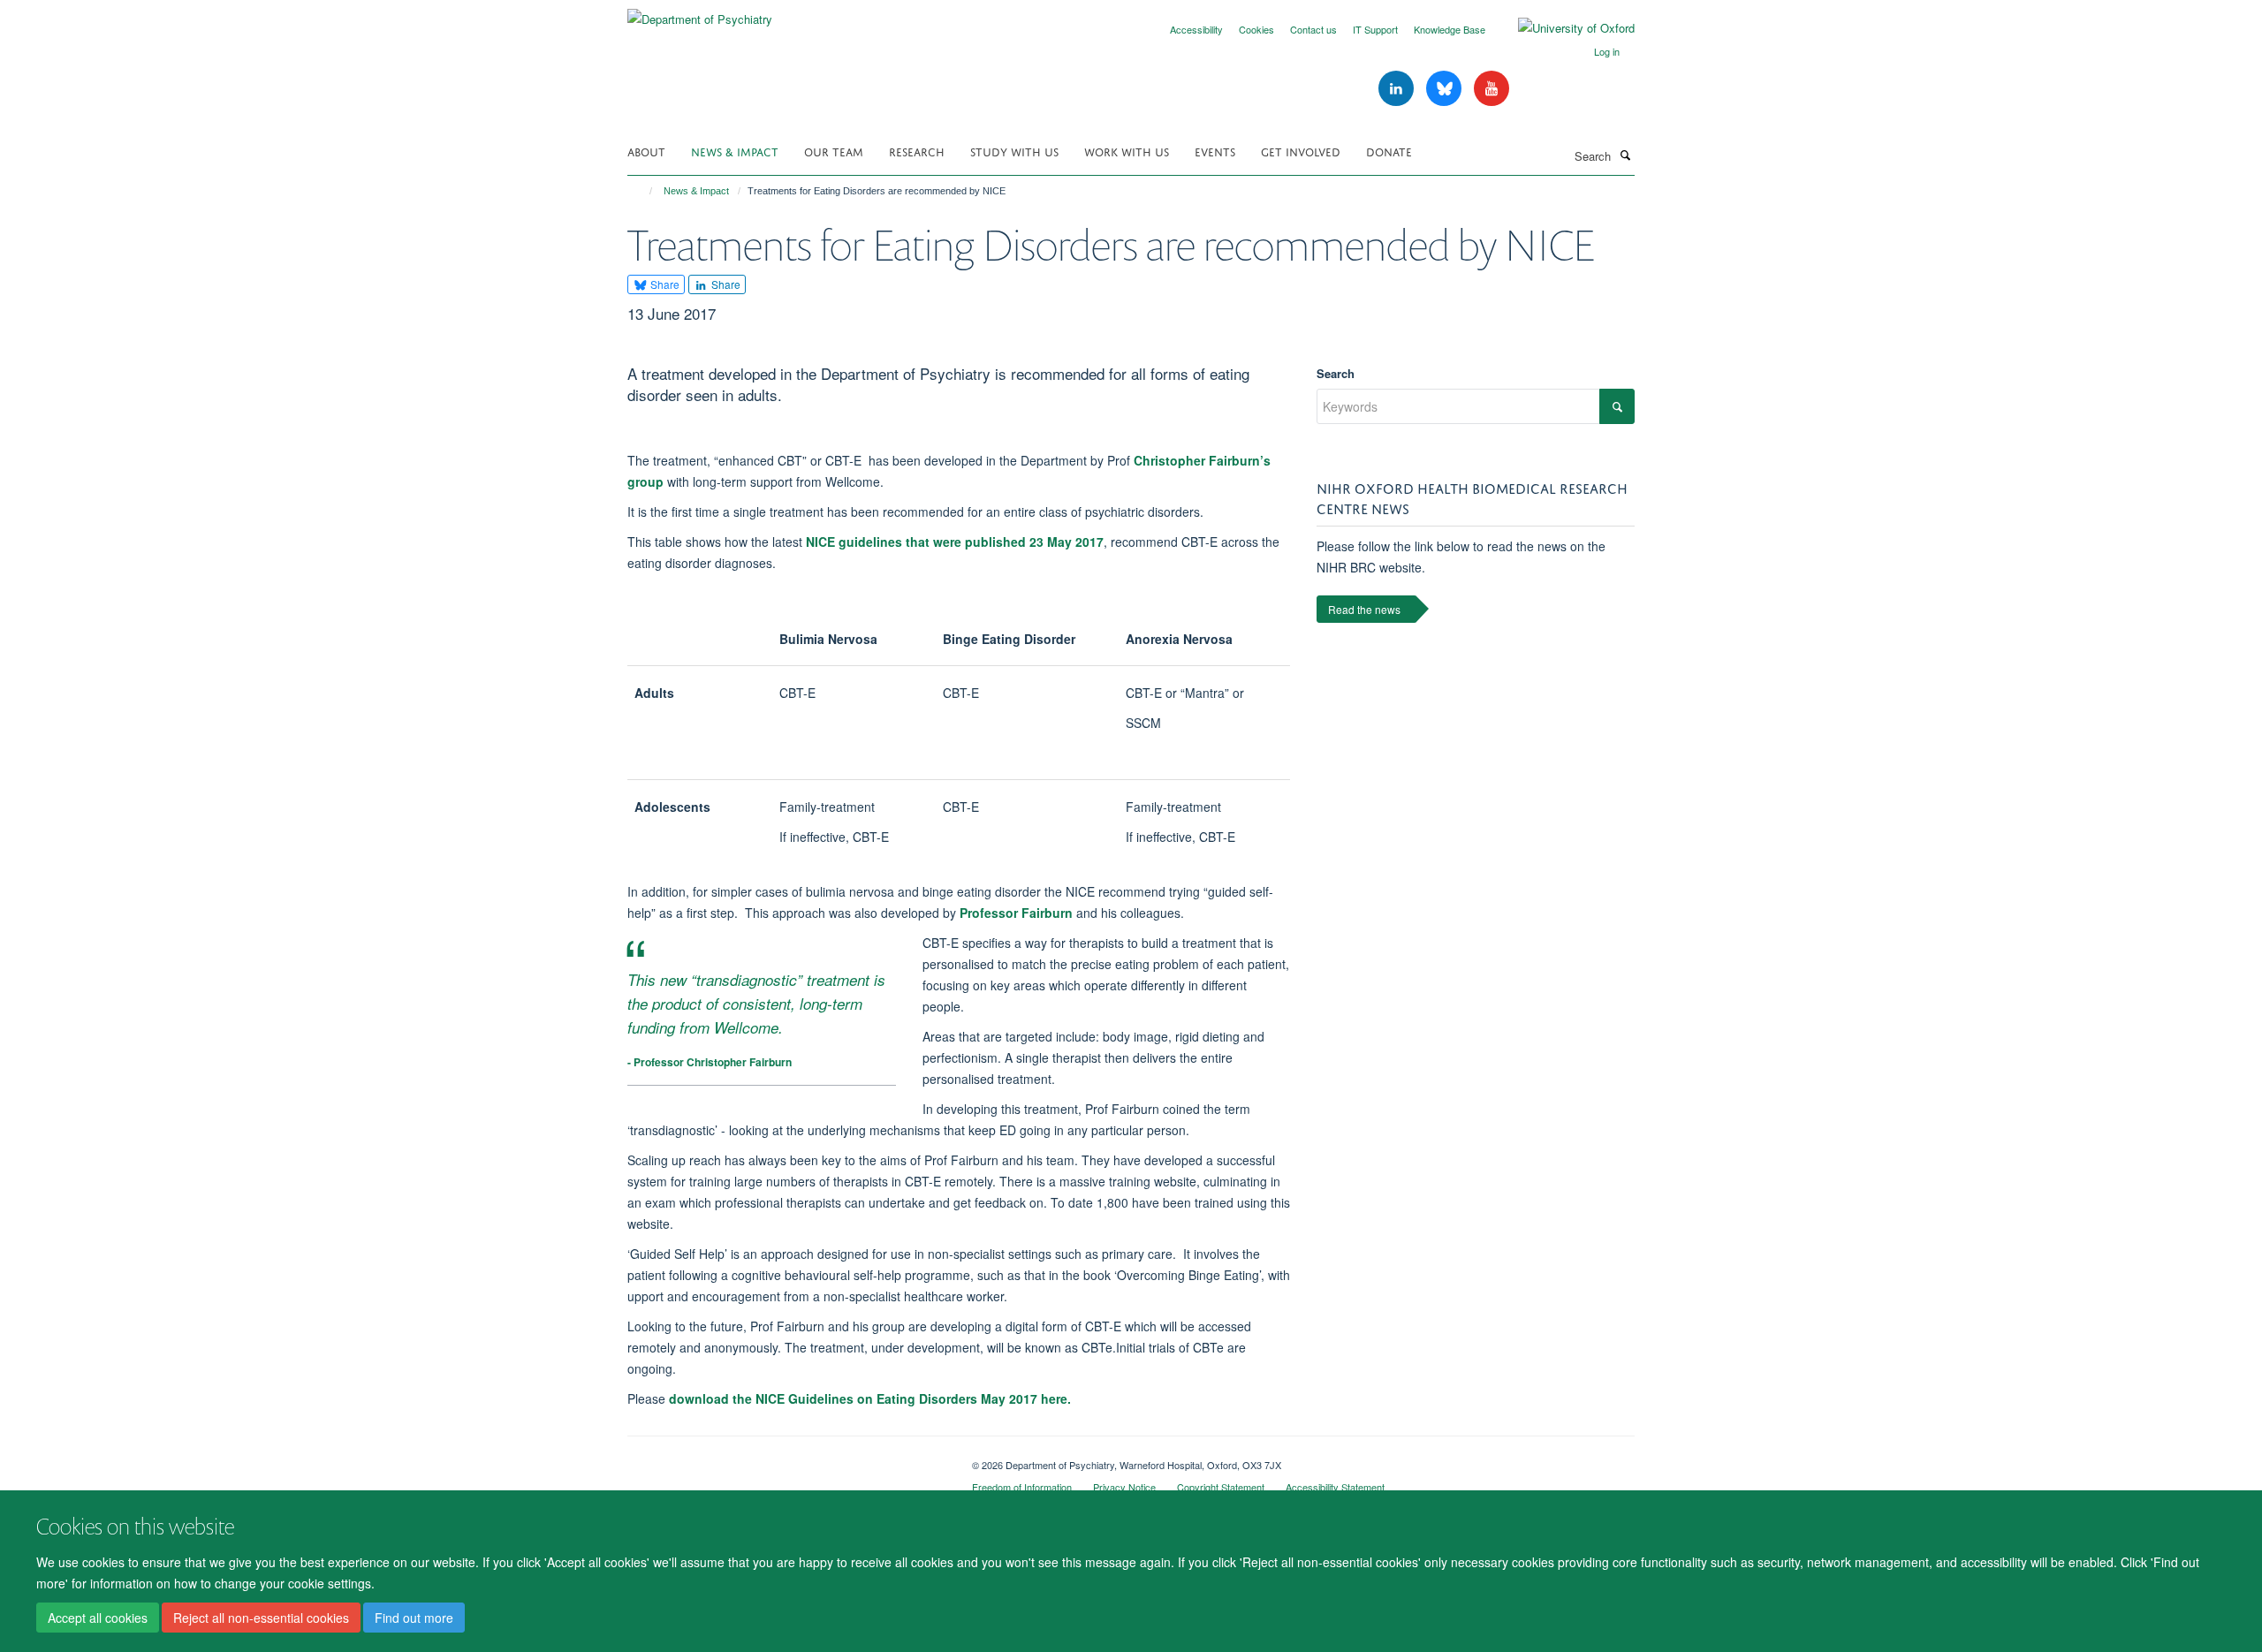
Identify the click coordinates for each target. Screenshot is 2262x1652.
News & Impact (735, 151)
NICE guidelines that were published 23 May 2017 (955, 542)
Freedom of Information (1022, 1487)
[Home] (643, 191)
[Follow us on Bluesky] (1446, 89)
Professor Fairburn (1016, 913)
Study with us (1014, 151)
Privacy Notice (1124, 1487)
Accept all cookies (98, 1618)
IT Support (1375, 29)
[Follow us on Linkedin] (1398, 89)
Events (1215, 151)
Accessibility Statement (1335, 1487)
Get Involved (1301, 151)
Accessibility (1196, 29)
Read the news (1364, 609)
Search (1336, 373)
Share (664, 284)
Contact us (1313, 29)
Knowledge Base (1450, 29)
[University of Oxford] (1563, 28)
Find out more (414, 1618)
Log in (1607, 51)
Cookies (1256, 29)
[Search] (1625, 155)
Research (917, 151)
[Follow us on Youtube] (1492, 89)
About (646, 151)
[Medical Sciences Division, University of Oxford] (786, 1459)
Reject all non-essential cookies (261, 1618)
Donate (1389, 151)
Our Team (834, 151)
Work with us (1127, 151)
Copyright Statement (1221, 1487)
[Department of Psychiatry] (700, 13)
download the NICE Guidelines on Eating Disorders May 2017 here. (870, 1398)
